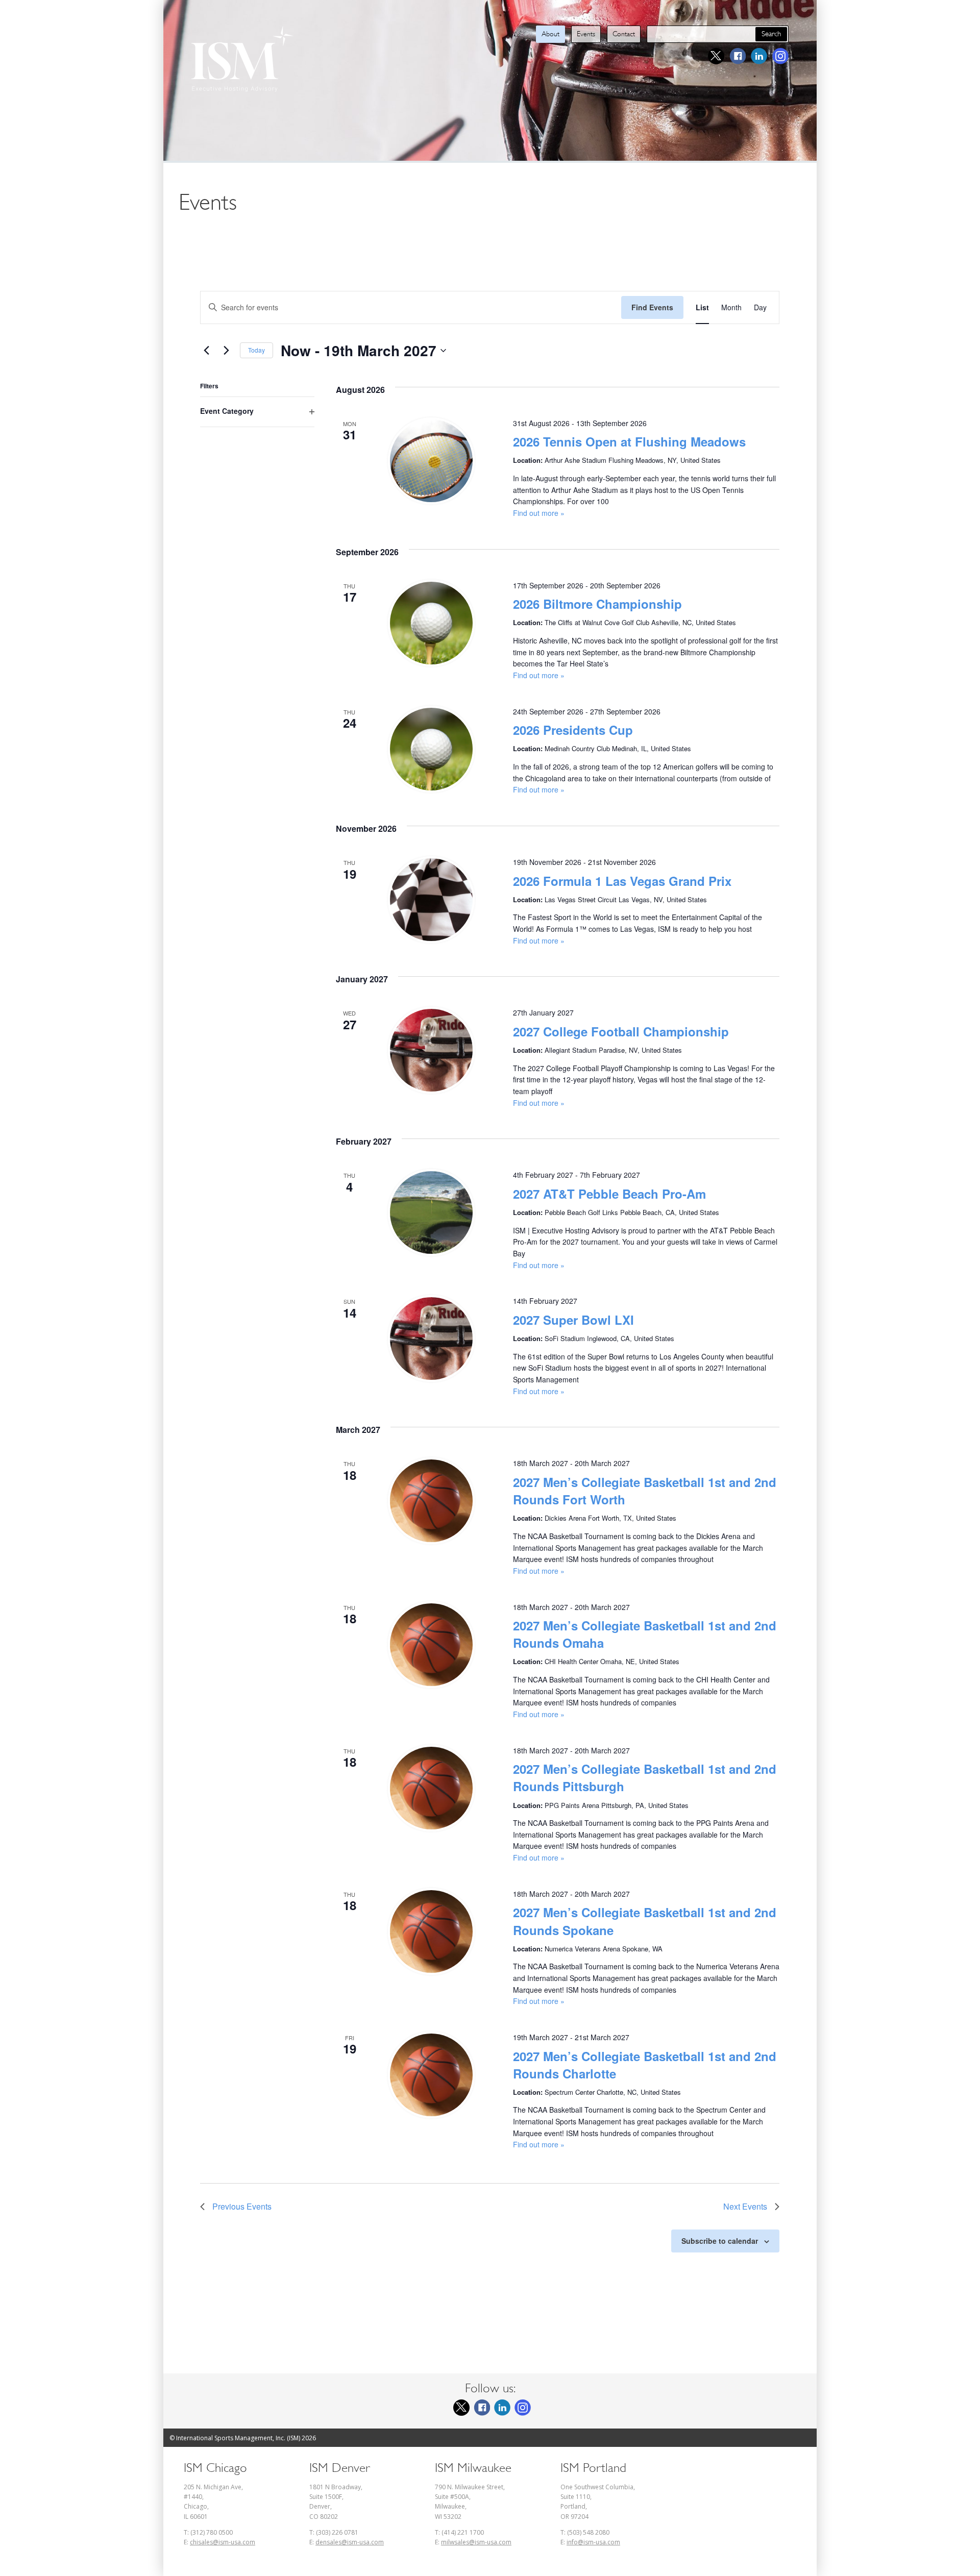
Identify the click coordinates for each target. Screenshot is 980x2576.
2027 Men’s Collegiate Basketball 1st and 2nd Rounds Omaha (645, 1634)
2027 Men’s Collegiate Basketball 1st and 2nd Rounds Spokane (645, 1921)
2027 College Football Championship (621, 1031)
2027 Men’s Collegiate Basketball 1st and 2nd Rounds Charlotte (645, 2065)
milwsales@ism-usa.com (476, 2542)
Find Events (652, 307)
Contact (624, 34)
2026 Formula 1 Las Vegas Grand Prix (622, 881)
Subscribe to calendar (720, 2241)
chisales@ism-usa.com (223, 2542)
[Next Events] (226, 351)
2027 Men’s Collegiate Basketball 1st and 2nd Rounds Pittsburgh (645, 1777)
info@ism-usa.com (593, 2542)
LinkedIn (759, 56)
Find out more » (539, 513)
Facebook (738, 56)
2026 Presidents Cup (573, 730)
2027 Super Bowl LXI (573, 1320)
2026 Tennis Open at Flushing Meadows (629, 441)
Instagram (780, 56)
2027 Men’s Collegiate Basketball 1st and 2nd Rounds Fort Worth (645, 1491)
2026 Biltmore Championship (597, 604)
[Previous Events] (206, 351)
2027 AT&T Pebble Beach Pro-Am (609, 1194)
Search (771, 34)
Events (586, 34)
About (550, 34)
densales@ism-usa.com (350, 2542)
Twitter (716, 56)
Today (256, 350)
